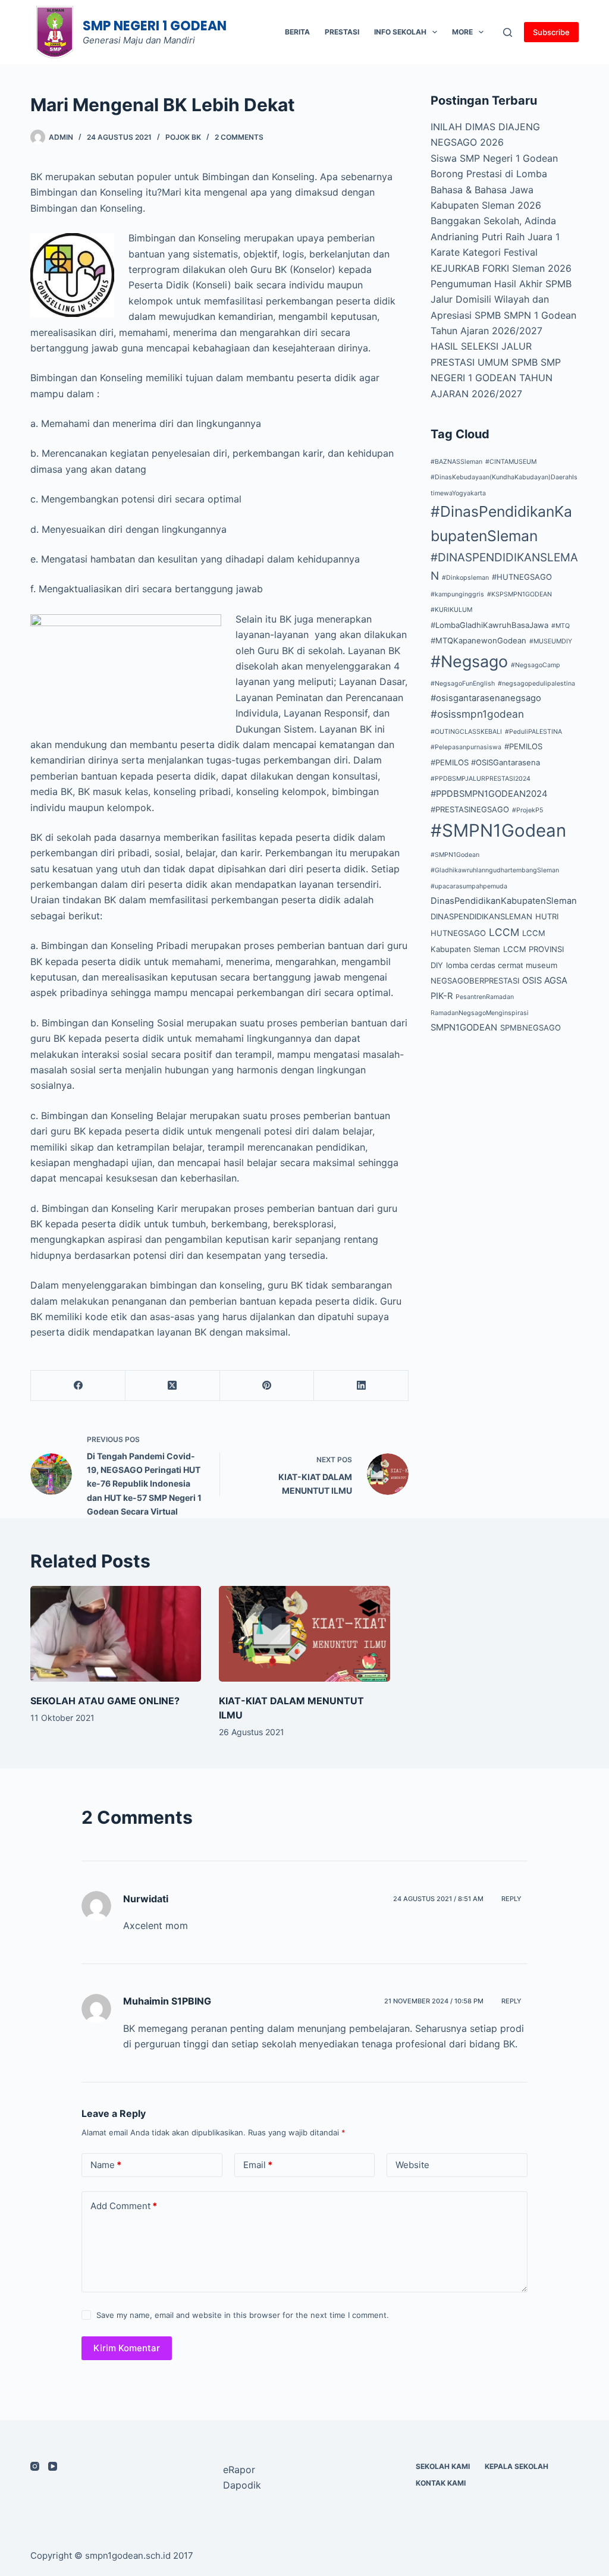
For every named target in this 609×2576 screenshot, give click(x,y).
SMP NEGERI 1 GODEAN (155, 26)
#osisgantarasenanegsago (486, 698)
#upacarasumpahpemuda (469, 886)
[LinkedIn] (361, 1386)
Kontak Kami (441, 2483)
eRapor (239, 2470)
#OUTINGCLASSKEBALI (466, 732)
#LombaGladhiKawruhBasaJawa (489, 625)
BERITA (297, 32)
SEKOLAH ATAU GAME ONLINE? (105, 1701)
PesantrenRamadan (485, 997)
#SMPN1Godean (498, 830)
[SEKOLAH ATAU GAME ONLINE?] (116, 1634)
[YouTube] (53, 2466)
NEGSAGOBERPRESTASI (475, 981)
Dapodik (242, 2485)
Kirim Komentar (127, 2348)
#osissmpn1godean (477, 714)
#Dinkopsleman (465, 578)
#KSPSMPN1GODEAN (519, 594)
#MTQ (561, 626)
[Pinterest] (267, 1386)
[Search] (508, 32)
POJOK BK (183, 137)
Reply (511, 1899)
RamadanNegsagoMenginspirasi (480, 1013)
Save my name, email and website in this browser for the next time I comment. (243, 2315)
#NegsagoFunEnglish (463, 684)
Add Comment (124, 2206)
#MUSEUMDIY (551, 641)
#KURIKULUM (451, 610)
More (462, 32)
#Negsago (469, 661)
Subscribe (551, 32)
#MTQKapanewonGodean (478, 640)
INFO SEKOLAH (400, 32)
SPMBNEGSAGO (530, 1028)
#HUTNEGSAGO (522, 577)
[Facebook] (78, 1386)
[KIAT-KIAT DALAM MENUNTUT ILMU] (304, 1634)
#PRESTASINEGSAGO (470, 809)
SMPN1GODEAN (464, 1028)
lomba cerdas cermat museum (502, 965)
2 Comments (239, 137)
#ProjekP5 (528, 810)
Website (412, 2165)
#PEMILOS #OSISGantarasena (485, 762)
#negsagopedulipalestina (536, 684)
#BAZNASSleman (456, 462)
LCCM (504, 932)
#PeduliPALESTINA (533, 732)
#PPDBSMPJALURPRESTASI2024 (481, 779)
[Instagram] (35, 2466)
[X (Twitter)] (173, 1386)
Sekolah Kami (443, 2466)
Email (258, 2165)
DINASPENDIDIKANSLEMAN (481, 916)
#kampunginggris (457, 594)
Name (106, 2165)
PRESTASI (342, 32)
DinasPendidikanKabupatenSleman (504, 901)
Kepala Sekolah (517, 2466)
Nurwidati (146, 1899)
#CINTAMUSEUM (511, 462)
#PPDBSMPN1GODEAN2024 (489, 794)
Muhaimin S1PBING (167, 2001)
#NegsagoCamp (536, 665)
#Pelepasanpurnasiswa (466, 747)
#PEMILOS (523, 746)
